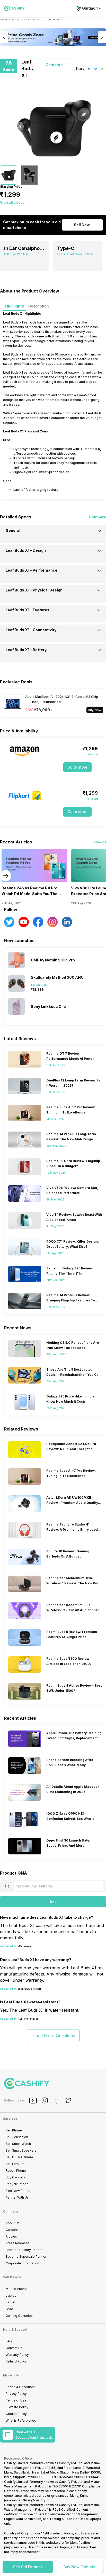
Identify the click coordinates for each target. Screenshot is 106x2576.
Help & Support (15, 2330)
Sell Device (12, 2277)
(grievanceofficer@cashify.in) (27, 2500)
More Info (11, 2375)
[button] (28, 2567)
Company (11, 2211)
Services (10, 2119)
